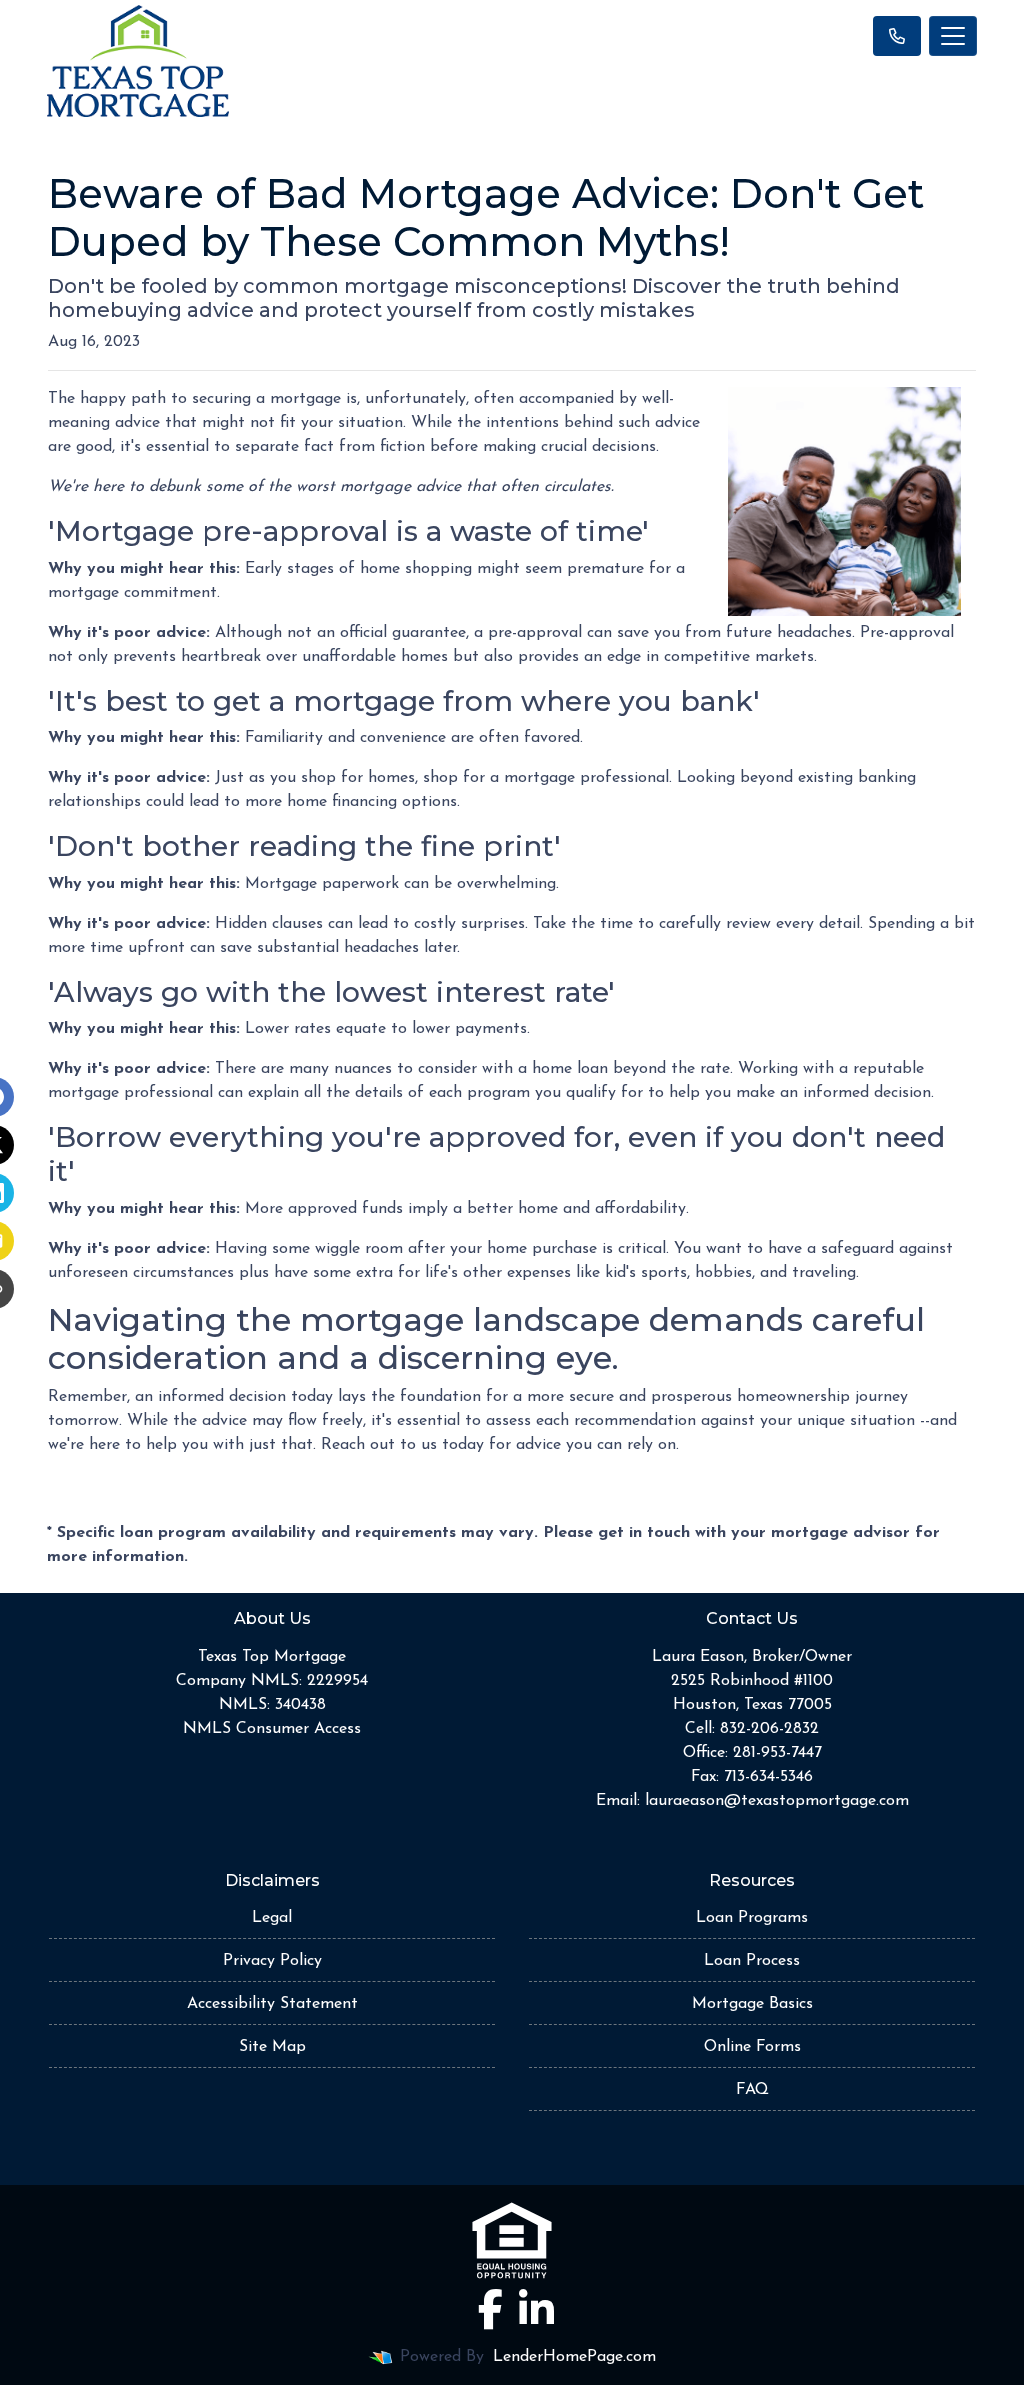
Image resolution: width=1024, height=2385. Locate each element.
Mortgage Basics (752, 2004)
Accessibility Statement (272, 2004)
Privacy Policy (272, 1961)
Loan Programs (752, 1918)
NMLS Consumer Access (272, 1729)
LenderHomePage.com (574, 2357)
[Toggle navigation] (953, 36)
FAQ (752, 2090)
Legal (272, 1918)
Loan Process (752, 1961)
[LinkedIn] (536, 2309)
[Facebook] (490, 2309)
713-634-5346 (768, 1777)
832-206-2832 (769, 1729)
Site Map (272, 2047)
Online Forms (752, 2047)
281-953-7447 (777, 1753)
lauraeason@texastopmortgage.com (777, 1801)
